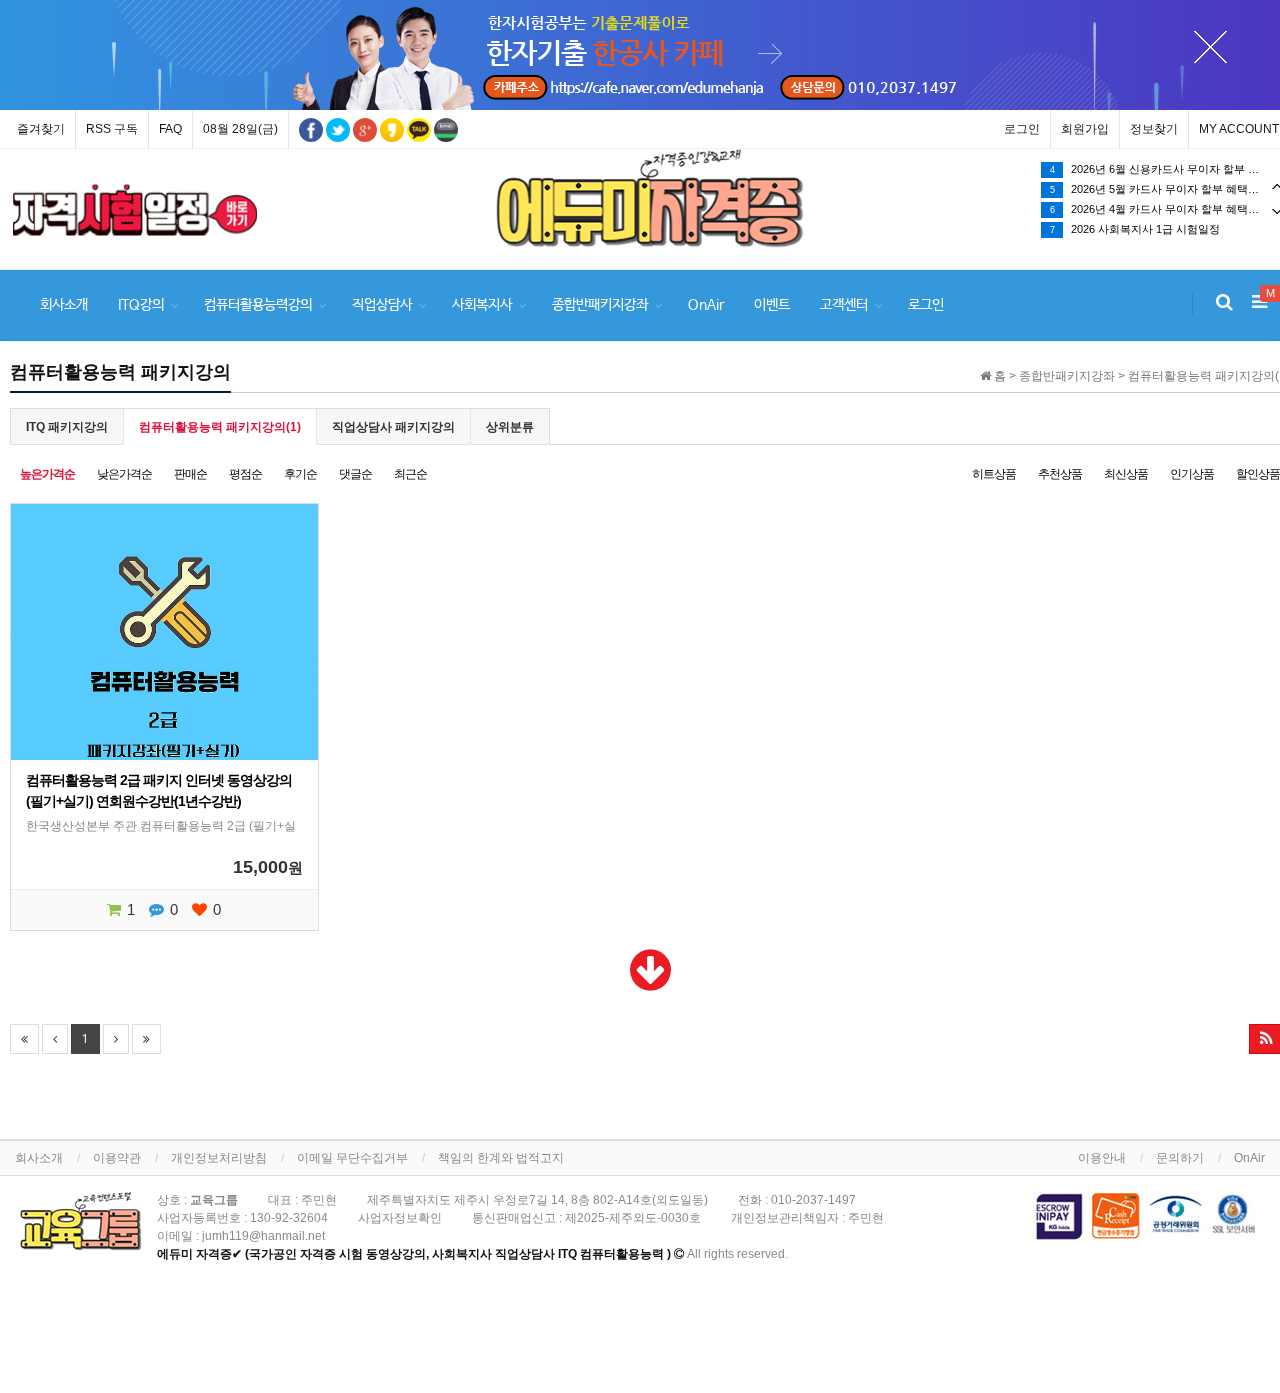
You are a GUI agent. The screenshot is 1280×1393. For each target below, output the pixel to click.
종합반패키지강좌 (600, 305)
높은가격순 (47, 474)
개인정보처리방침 (219, 1158)
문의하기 (1180, 1158)
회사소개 (64, 305)
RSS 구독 (112, 129)
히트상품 (994, 474)
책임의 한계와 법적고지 (501, 1158)
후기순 (300, 474)
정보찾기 (1154, 129)
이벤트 (772, 305)
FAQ (170, 129)
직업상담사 (382, 305)
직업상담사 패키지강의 (393, 427)
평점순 (245, 474)
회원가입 (1085, 129)
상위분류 (510, 427)
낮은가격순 (124, 474)
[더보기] (650, 983)
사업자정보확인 (400, 1218)
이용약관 (117, 1158)
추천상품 (1060, 474)
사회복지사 (482, 305)
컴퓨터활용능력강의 (258, 305)
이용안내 (1102, 1158)
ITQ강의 (141, 305)
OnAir (706, 305)
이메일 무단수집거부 (352, 1158)
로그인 (1022, 129)
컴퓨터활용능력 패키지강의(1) (220, 427)
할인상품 (1258, 474)
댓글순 (355, 474)
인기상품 (1192, 474)
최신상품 (1126, 474)
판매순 (190, 474)
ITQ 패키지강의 (67, 427)
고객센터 (844, 305)
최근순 (410, 474)
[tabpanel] (135, 210)
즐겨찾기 (41, 129)
